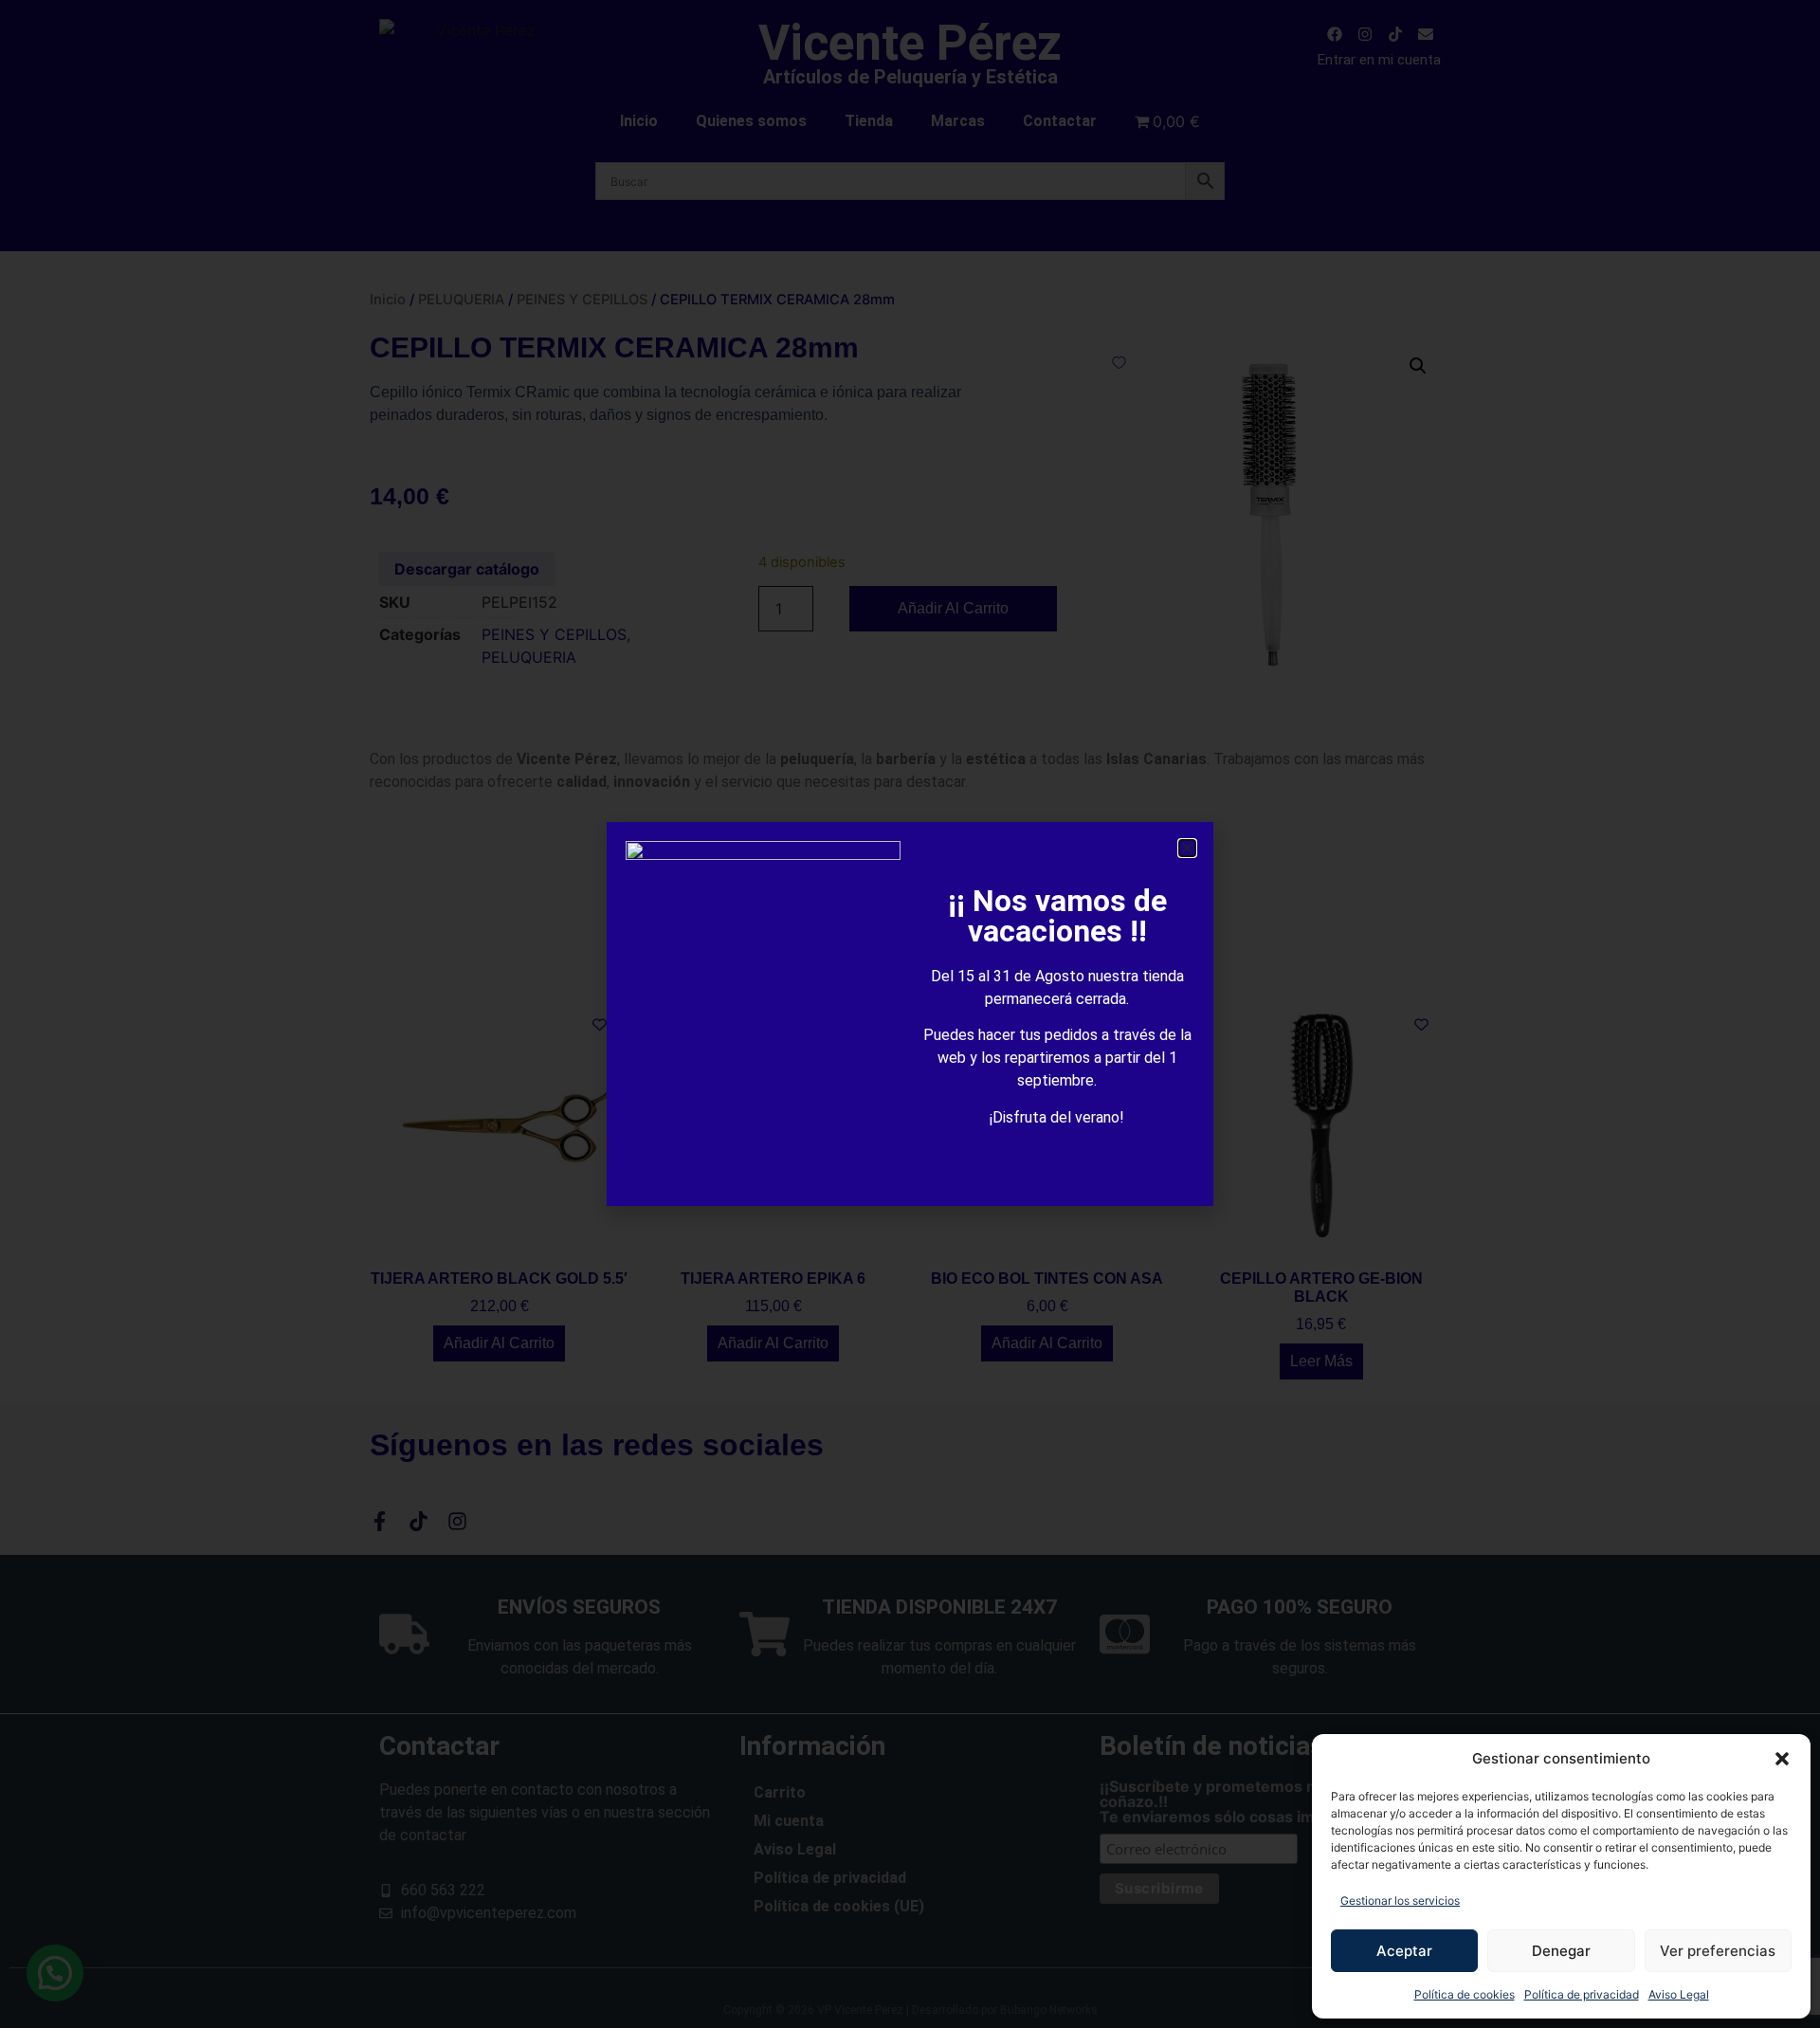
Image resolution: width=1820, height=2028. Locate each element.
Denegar (1561, 1951)
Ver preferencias (1718, 1951)
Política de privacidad (1582, 1994)
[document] (910, 1014)
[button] (1782, 1759)
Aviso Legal (1679, 1994)
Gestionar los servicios (1400, 1900)
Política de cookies (1465, 1994)
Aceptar (1404, 1951)
